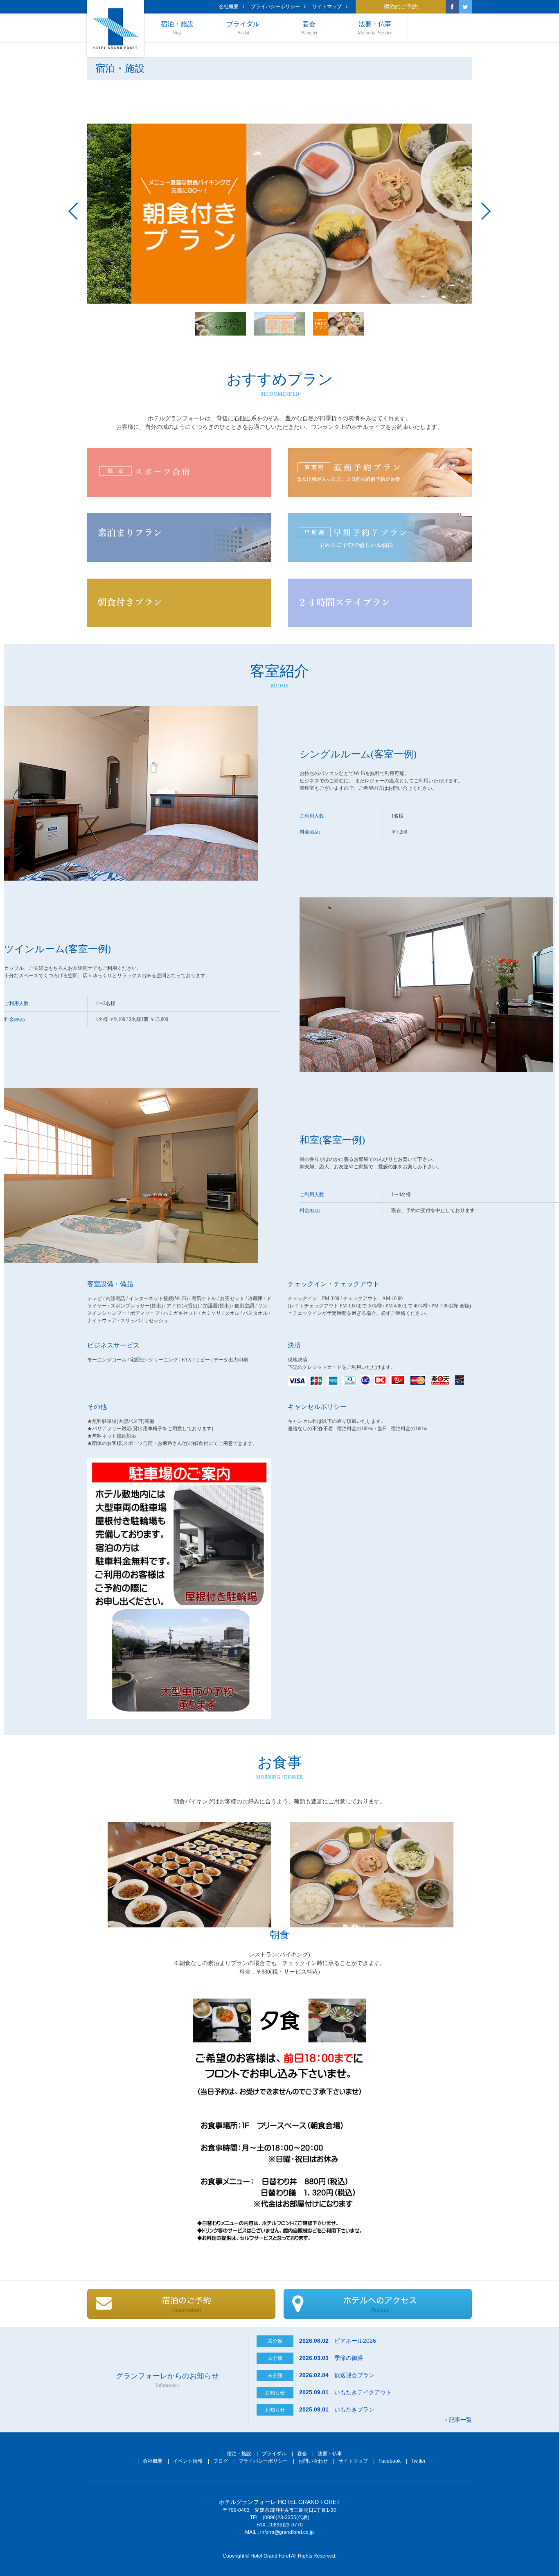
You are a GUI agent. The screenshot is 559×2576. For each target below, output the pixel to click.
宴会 (309, 28)
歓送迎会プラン (337, 2375)
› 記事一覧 (459, 2420)
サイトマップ (327, 7)
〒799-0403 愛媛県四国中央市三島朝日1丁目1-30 (280, 2510)
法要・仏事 (375, 28)
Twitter (418, 2461)
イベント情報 (188, 2461)
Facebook (390, 2461)
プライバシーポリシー (275, 7)
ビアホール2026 (338, 2341)
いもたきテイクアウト (345, 2392)
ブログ (221, 2461)
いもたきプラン (337, 2409)
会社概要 (229, 7)
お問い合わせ (313, 2461)
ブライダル (243, 28)
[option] (279, 214)
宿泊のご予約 (401, 7)
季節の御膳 (331, 2358)
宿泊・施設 (177, 28)
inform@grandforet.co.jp (287, 2532)
